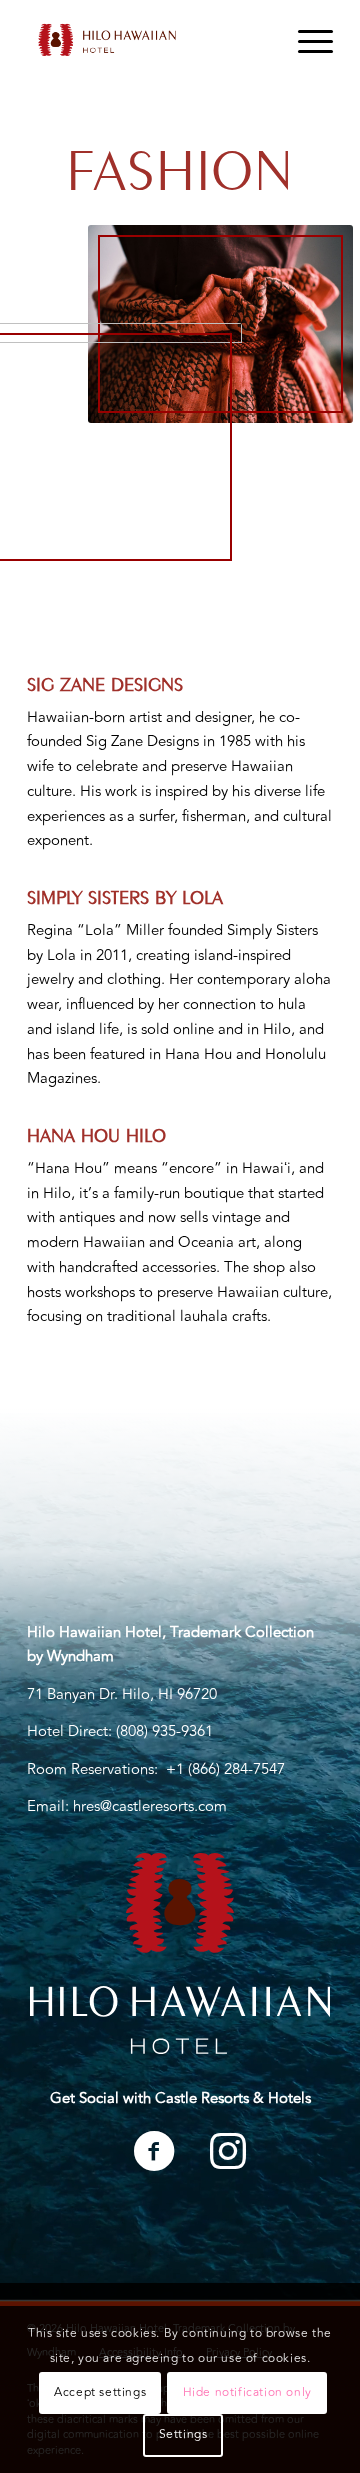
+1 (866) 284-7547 (225, 1769)
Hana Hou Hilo (96, 1133)
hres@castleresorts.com (150, 1806)
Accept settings (100, 2392)
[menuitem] (305, 40)
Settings (183, 2434)
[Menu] (305, 40)
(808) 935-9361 (164, 1731)
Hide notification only (247, 2392)
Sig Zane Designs (105, 682)
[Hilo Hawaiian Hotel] (149, 40)
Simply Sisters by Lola (125, 895)
